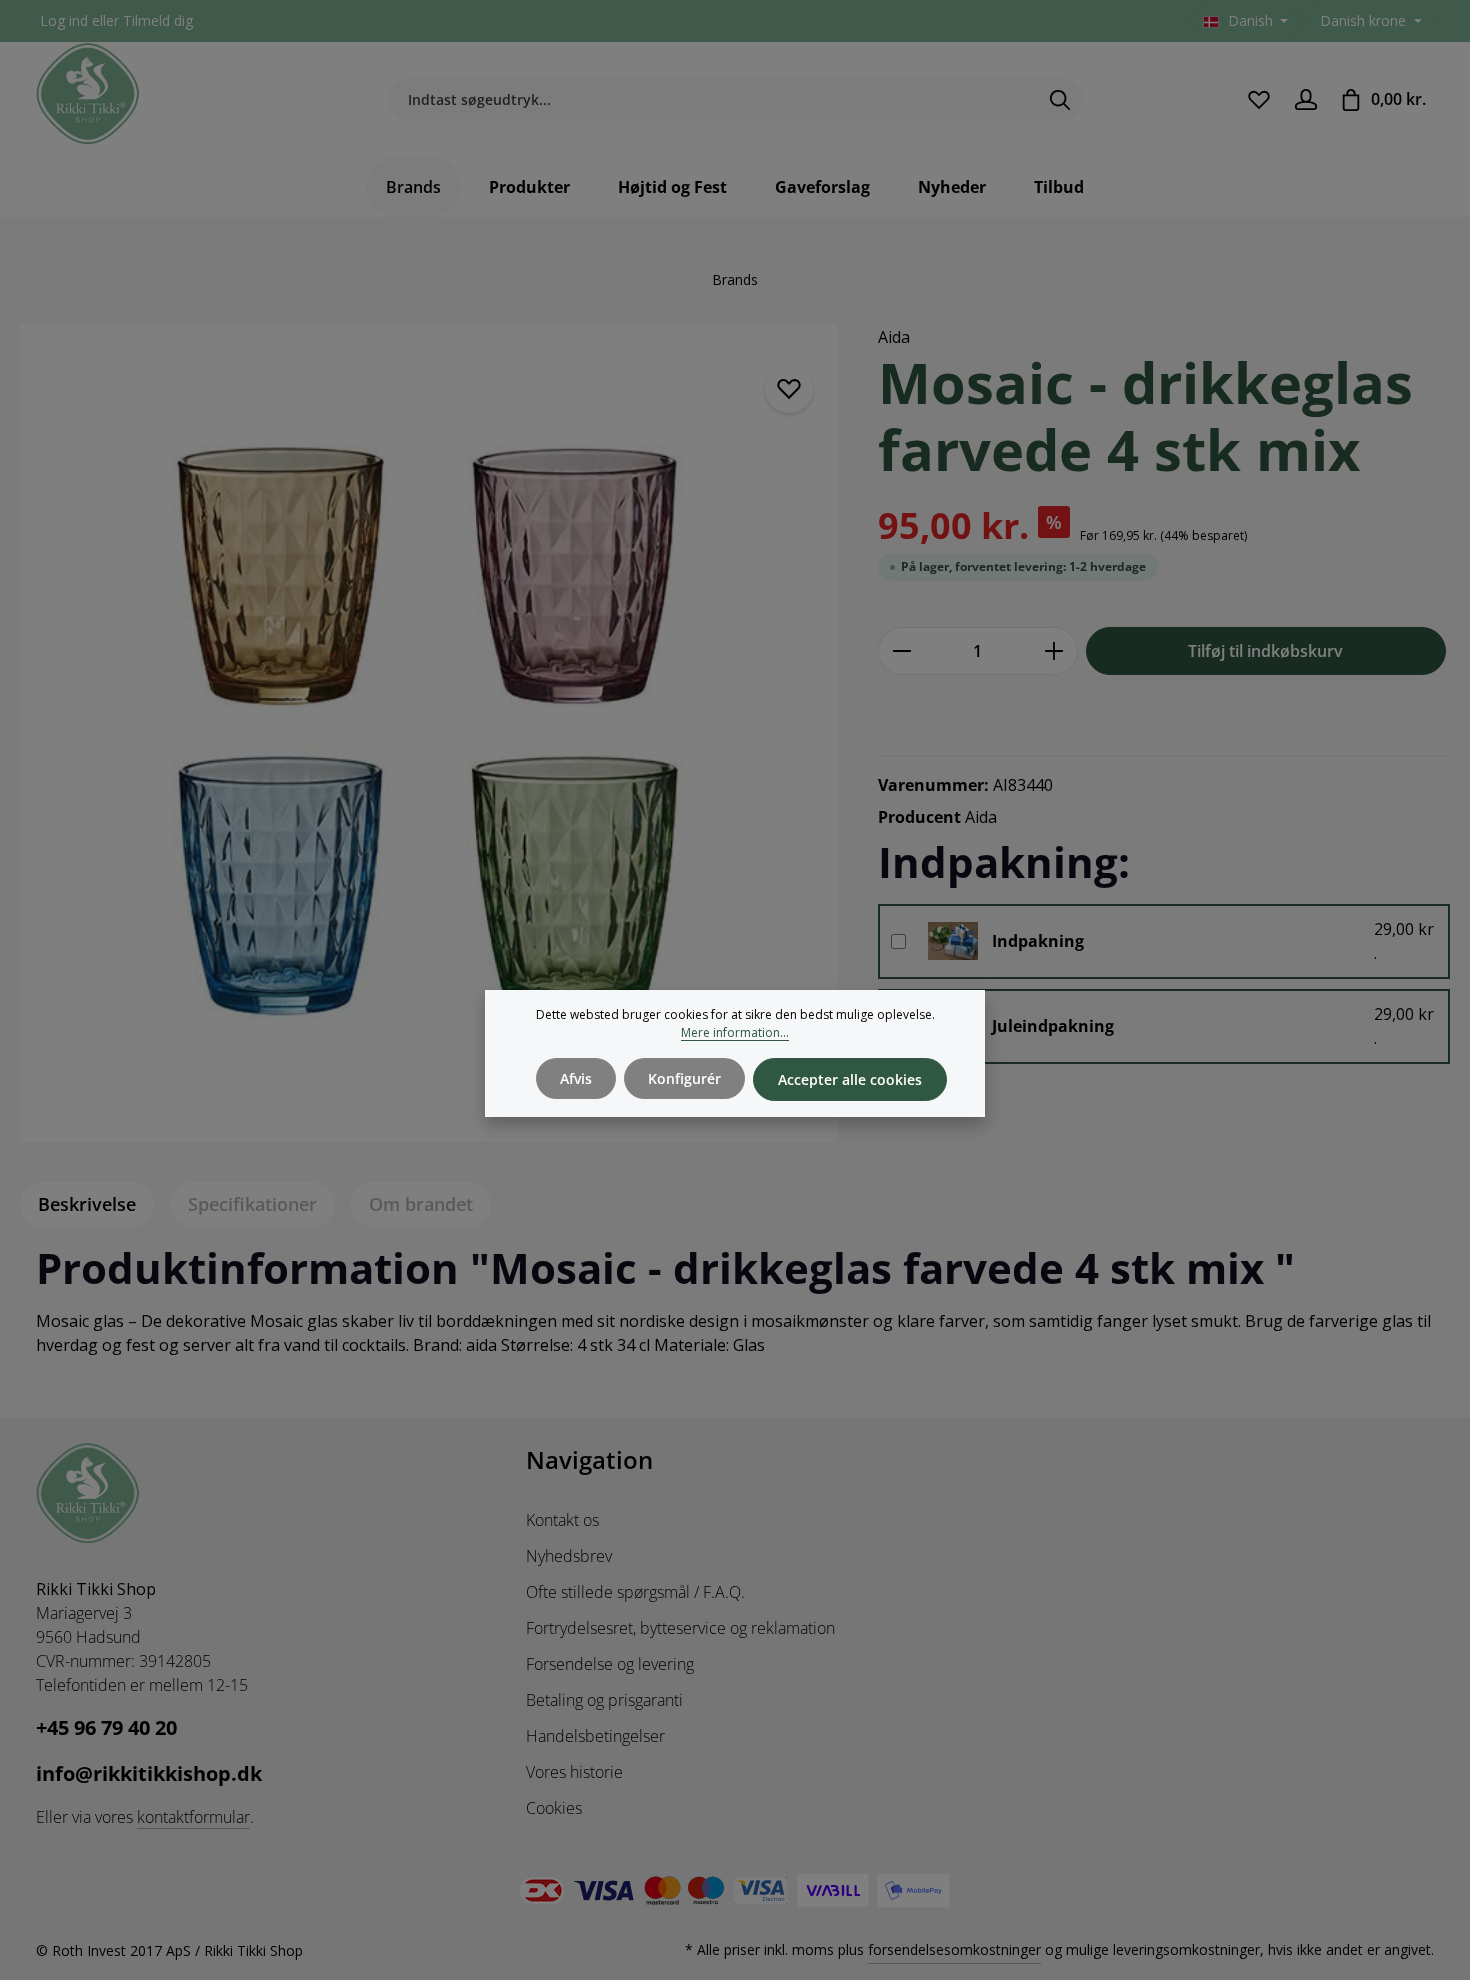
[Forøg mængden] (1054, 651)
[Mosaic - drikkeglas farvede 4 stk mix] (428, 733)
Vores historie (574, 1772)
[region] (429, 733)
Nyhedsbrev (569, 1556)
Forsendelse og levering (610, 1664)
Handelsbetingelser (595, 1736)
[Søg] (1060, 100)
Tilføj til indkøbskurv (1265, 651)
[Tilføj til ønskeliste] (789, 389)
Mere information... (735, 1032)
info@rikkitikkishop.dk (149, 1773)
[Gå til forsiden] (88, 94)
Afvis (576, 1078)
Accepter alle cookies (850, 1079)
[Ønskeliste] (1258, 99)
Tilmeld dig (158, 21)
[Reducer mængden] (901, 651)
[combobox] (712, 100)
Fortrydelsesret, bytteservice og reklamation (680, 1628)
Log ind (64, 21)
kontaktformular (193, 1817)
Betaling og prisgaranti (604, 1700)
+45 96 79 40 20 (106, 1727)
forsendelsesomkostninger (954, 1949)
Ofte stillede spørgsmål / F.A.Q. (635, 1592)
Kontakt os (562, 1520)
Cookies (554, 1808)
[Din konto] (1305, 99)
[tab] (87, 1204)
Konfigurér (684, 1078)
